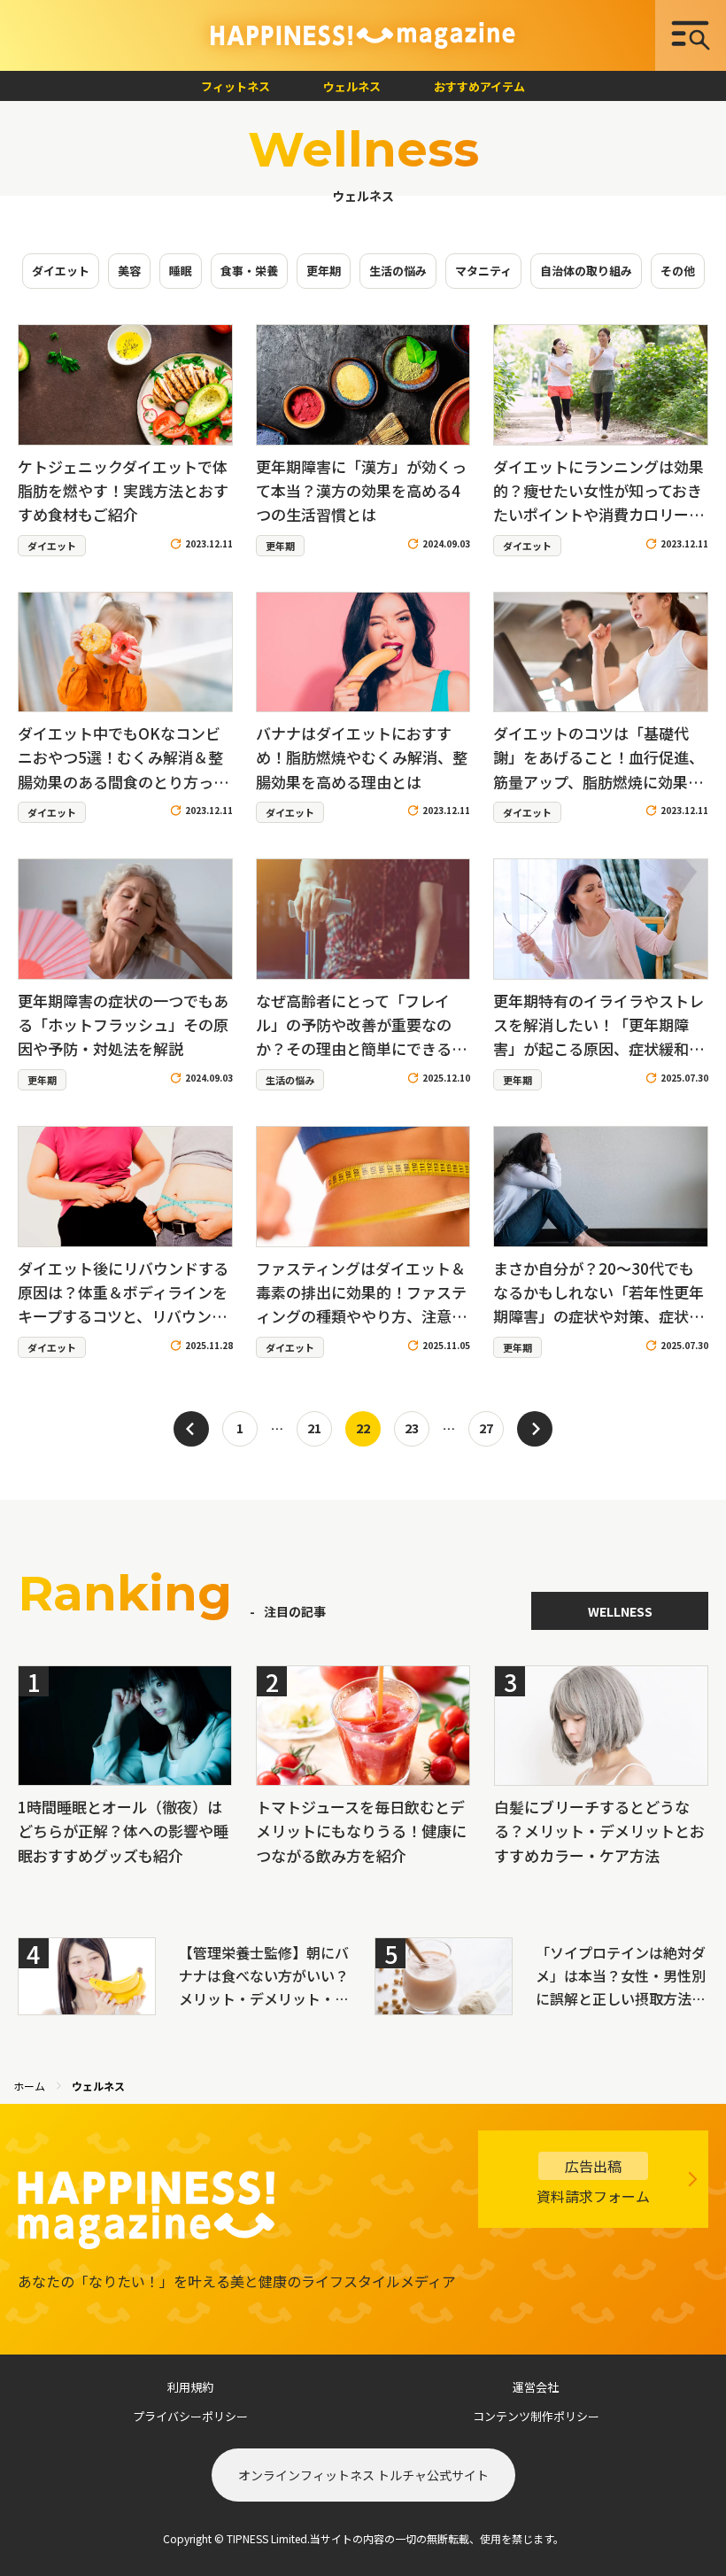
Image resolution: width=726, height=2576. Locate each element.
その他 (678, 271)
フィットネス (236, 86)
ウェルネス (352, 86)
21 (314, 1428)
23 (412, 1428)
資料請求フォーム (593, 2181)
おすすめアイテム (479, 86)
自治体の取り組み (586, 271)
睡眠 (181, 271)
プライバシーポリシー (190, 2416)
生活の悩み (398, 271)
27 (486, 1428)
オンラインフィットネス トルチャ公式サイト (363, 2475)
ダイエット (61, 271)
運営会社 (536, 2387)
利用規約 (190, 2387)
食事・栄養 (249, 271)
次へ (535, 1429)
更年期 (324, 271)
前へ (191, 1429)
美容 (129, 271)
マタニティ (483, 271)
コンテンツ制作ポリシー (536, 2416)
